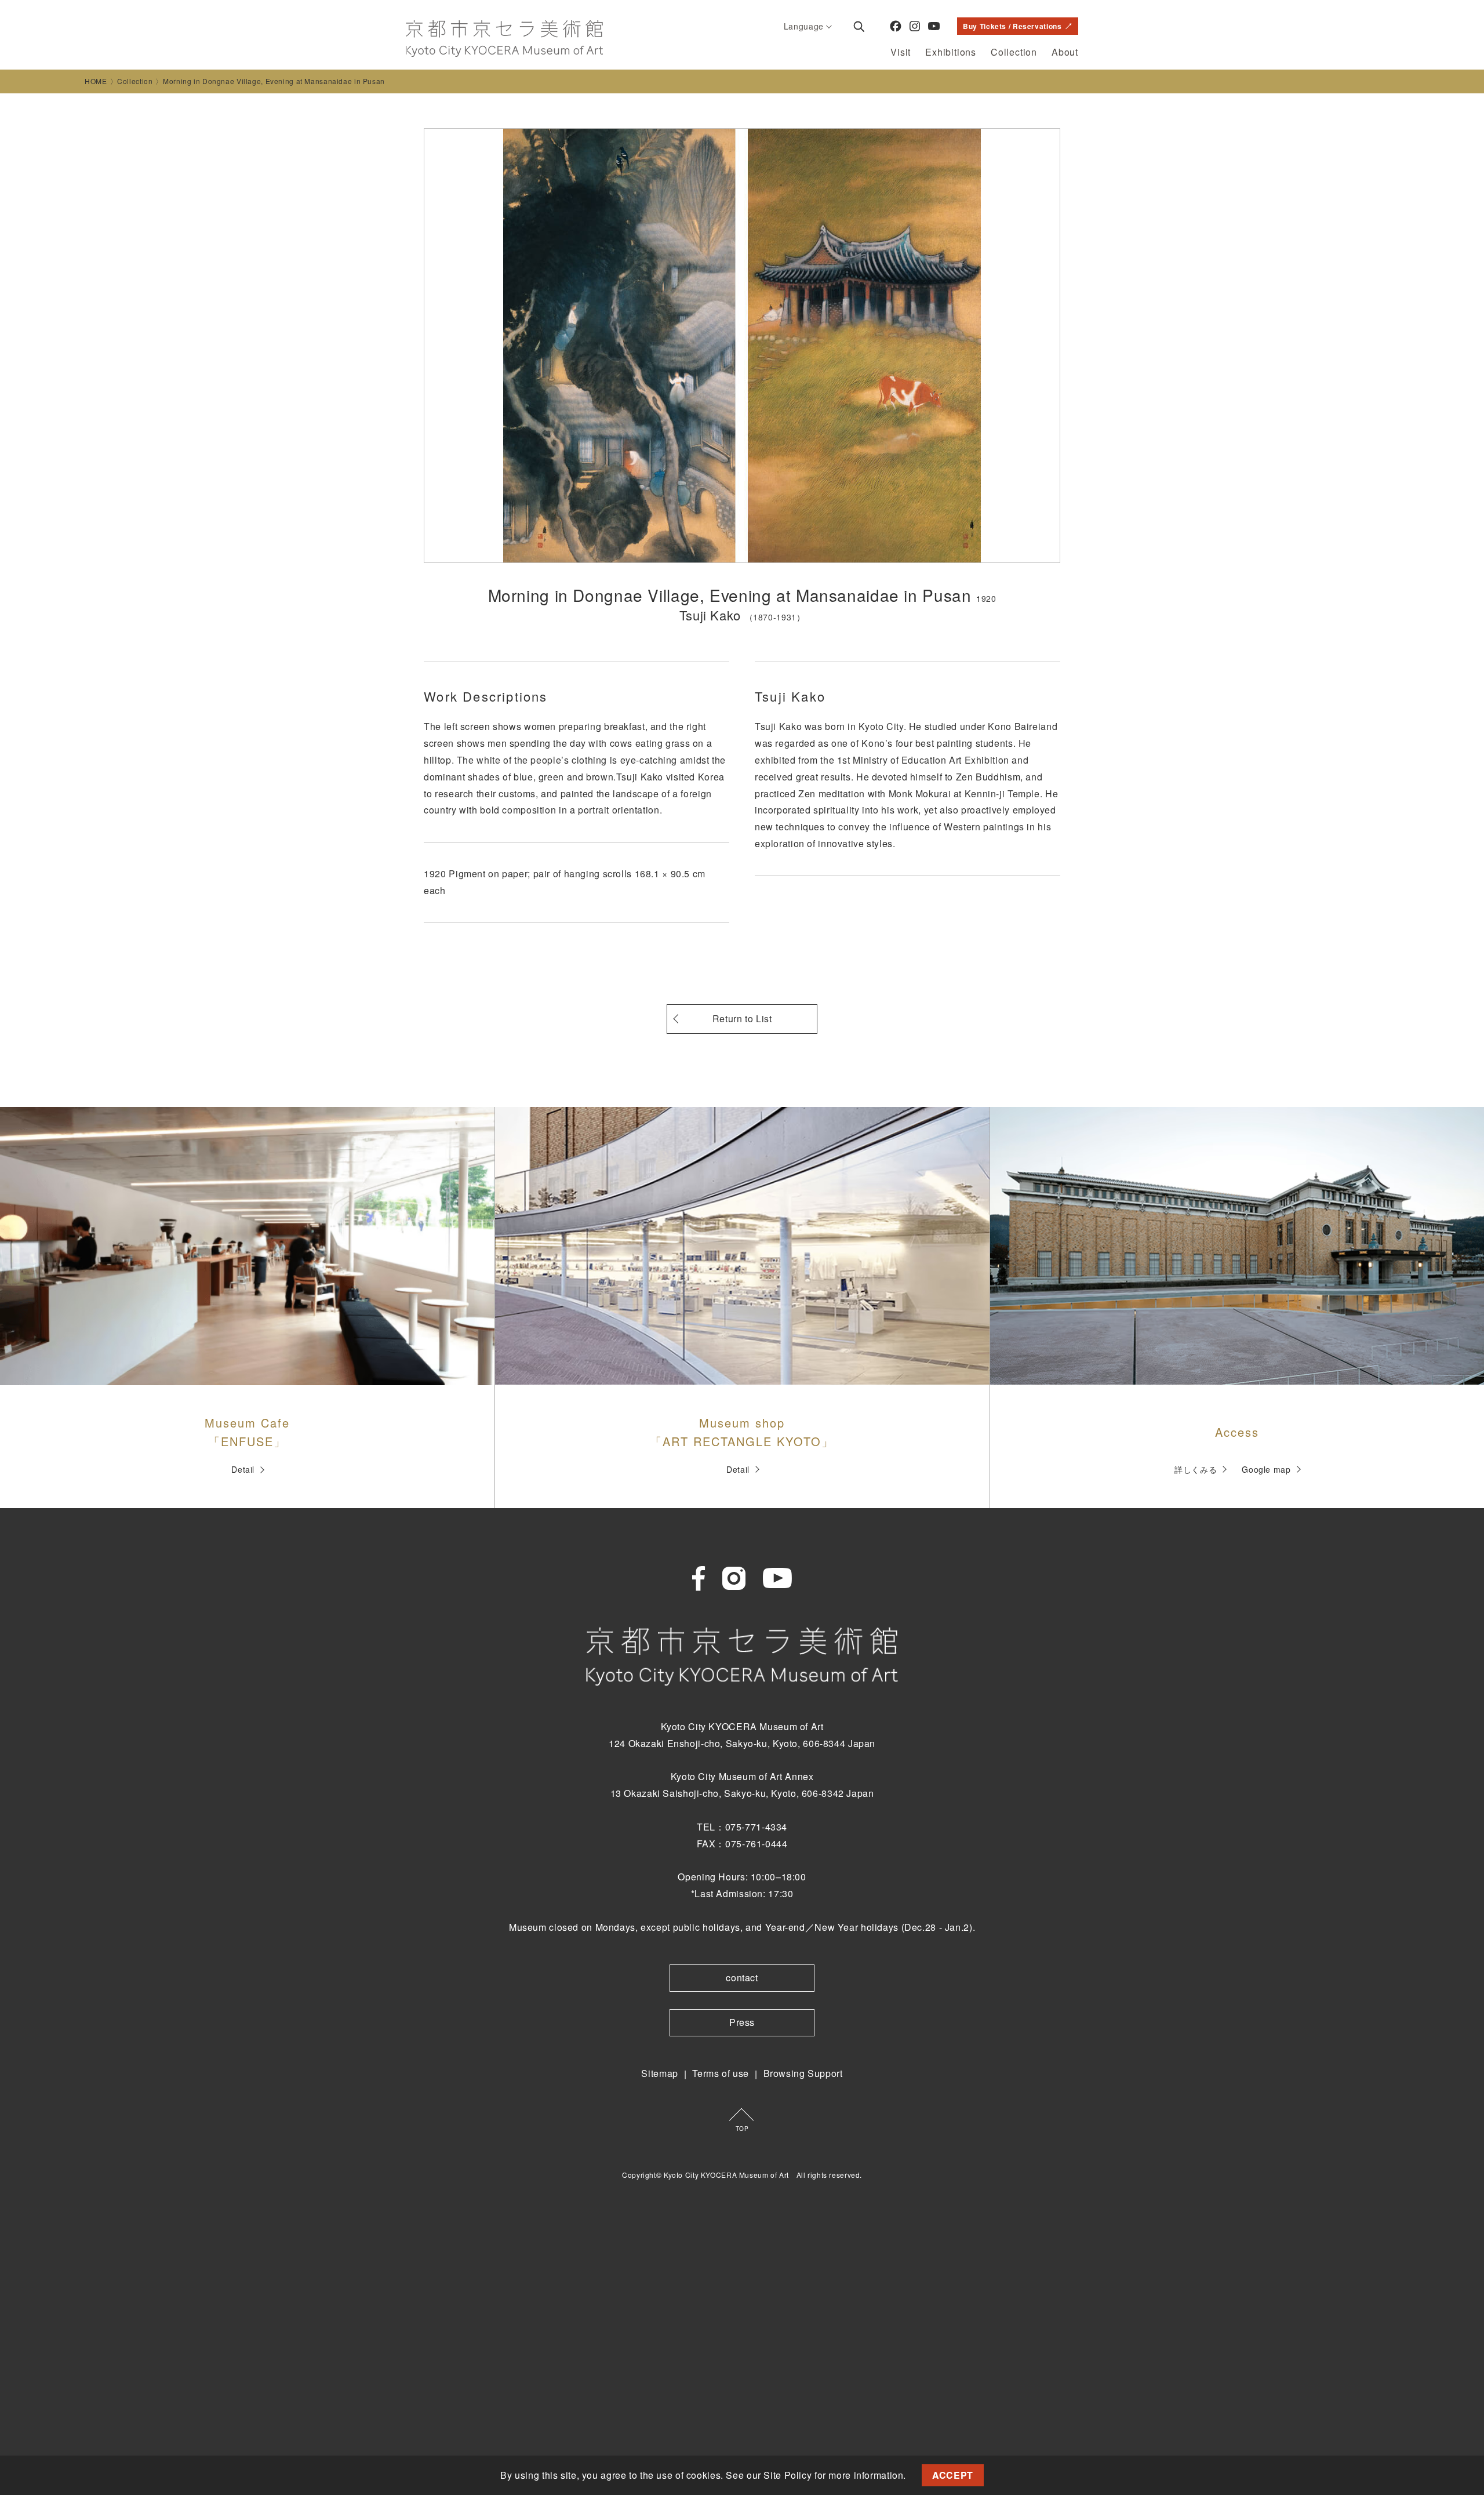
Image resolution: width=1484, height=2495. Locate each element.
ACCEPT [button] (953, 2475)
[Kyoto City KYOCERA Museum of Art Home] (504, 39)
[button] (911, 2477)
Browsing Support (803, 2073)
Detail (243, 1469)
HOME (96, 81)
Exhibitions (951, 52)
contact (742, 1978)
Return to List (742, 1018)
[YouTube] (934, 26)
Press (742, 2022)
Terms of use (721, 2073)
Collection (1014, 52)
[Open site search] (859, 26)
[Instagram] (915, 26)
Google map (1266, 1469)
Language (804, 26)
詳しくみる (1196, 1469)
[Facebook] (896, 26)
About (1065, 52)
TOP (742, 2129)
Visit (901, 52)
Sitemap (659, 2073)
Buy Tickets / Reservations (1012, 26)
